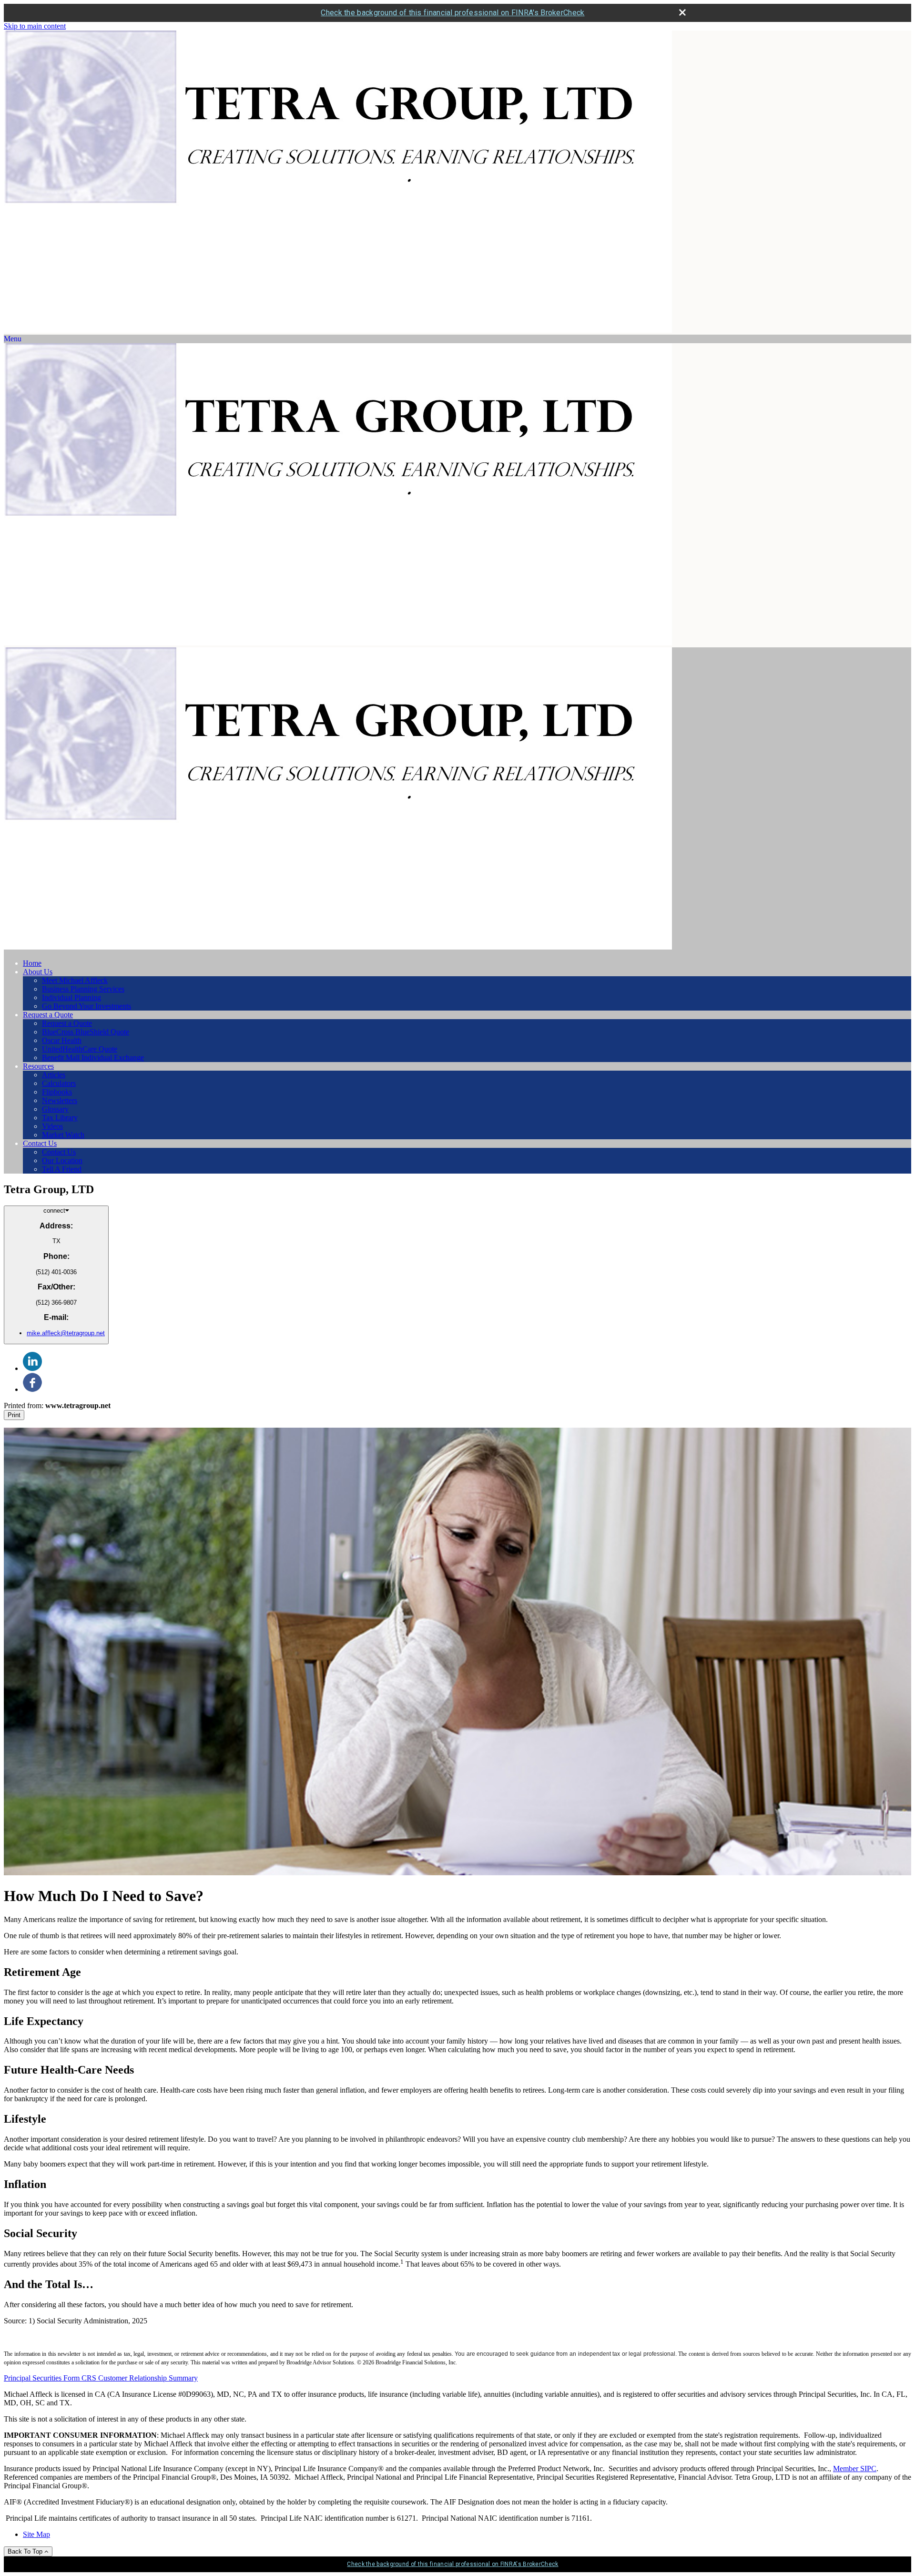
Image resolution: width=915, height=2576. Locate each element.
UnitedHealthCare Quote (80, 1049)
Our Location (62, 1160)
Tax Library (60, 1118)
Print (14, 1415)
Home (32, 963)
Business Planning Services (83, 989)
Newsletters (60, 1100)
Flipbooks (57, 1092)
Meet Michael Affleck (75, 980)
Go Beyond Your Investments (86, 1006)
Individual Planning (71, 997)
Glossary (55, 1109)
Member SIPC (855, 2469)
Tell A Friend (62, 1169)
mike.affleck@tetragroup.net (66, 1333)
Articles (54, 1075)
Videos (52, 1126)
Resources (38, 1066)
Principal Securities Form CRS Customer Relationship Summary (101, 2378)
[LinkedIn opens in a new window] (32, 1368)
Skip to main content (35, 26)
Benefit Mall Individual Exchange (93, 1058)
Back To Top (26, 2551)
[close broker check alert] (682, 12)
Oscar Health (62, 1040)
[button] (13, 339)
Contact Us (40, 1143)
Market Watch (63, 1135)
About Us (38, 972)
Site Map (36, 2534)
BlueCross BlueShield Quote (86, 1032)
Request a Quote (48, 1015)
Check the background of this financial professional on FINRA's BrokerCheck (452, 13)
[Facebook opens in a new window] (32, 1389)
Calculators (59, 1083)
